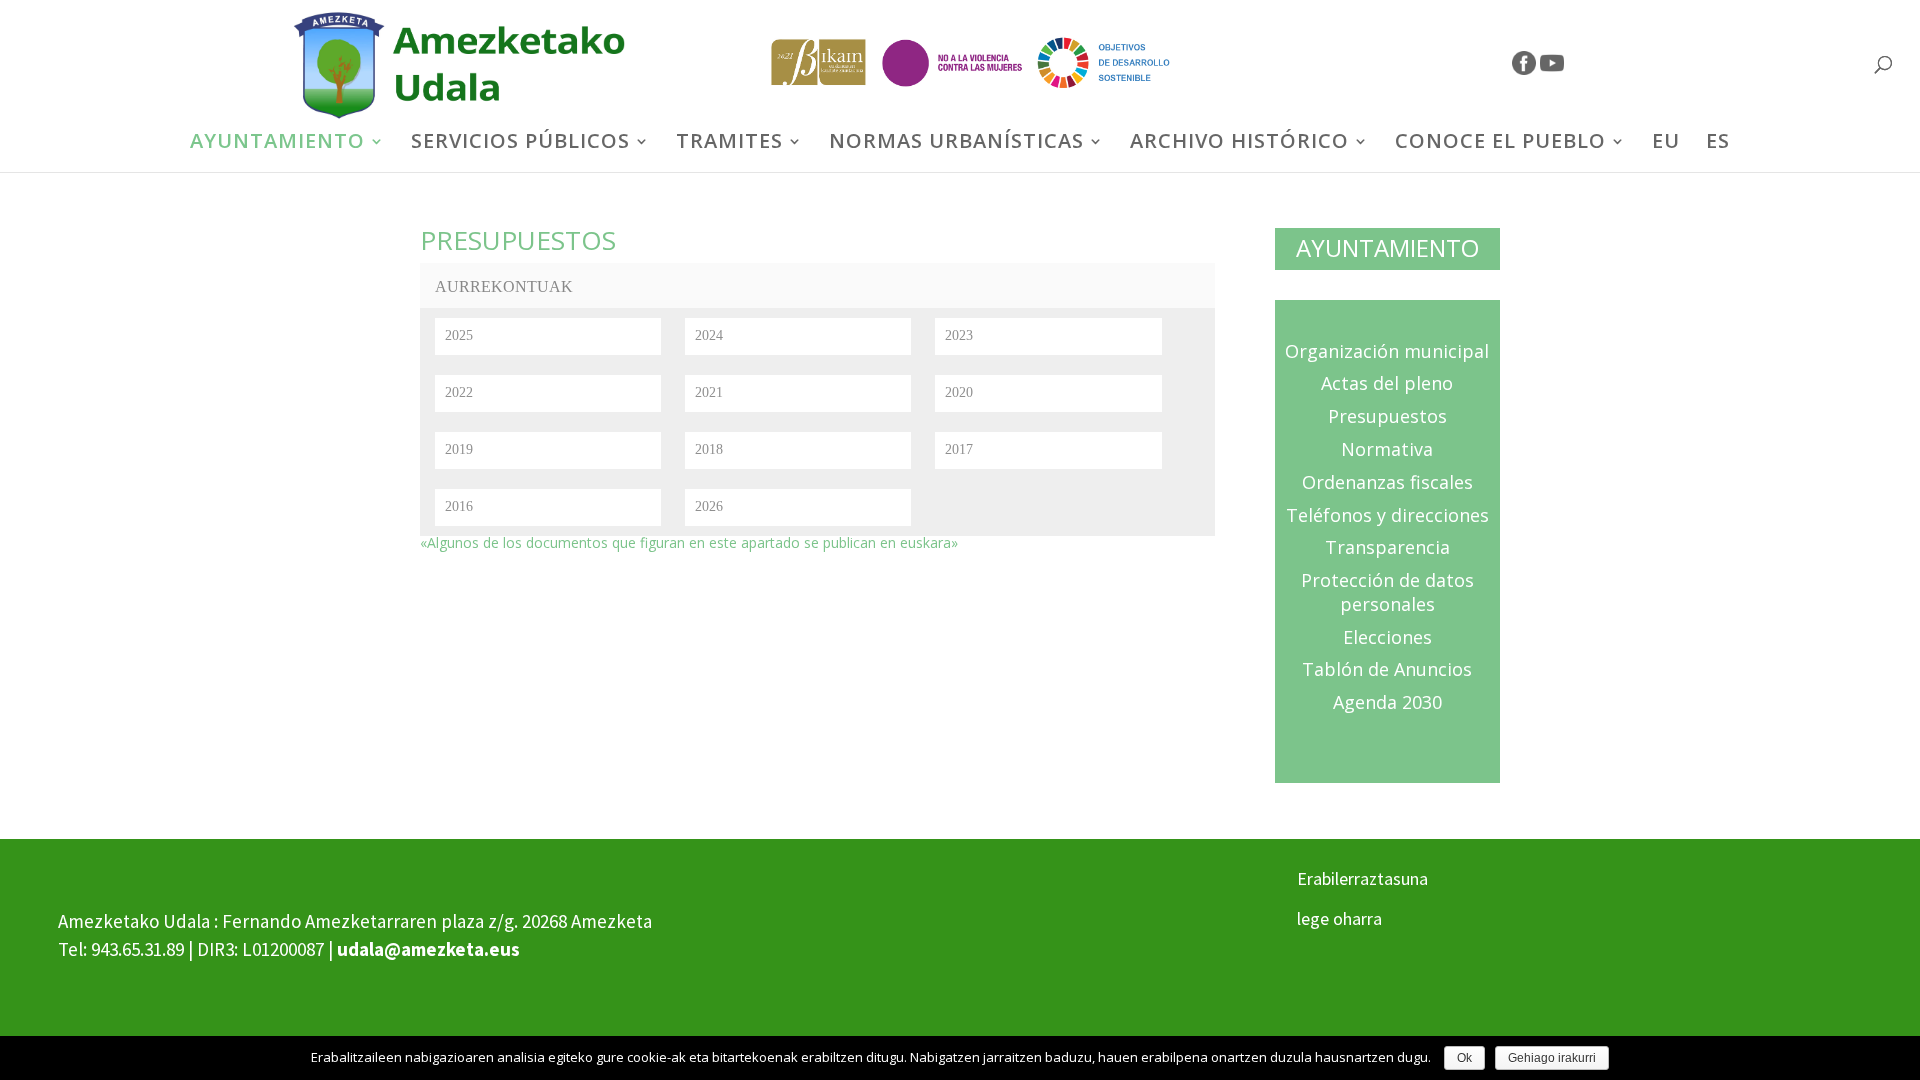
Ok (1464, 1058)
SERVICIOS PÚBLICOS (520, 144)
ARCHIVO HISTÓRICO (1239, 144)
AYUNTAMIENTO (277, 144)
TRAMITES (729, 144)
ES (1718, 144)
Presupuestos (1387, 416)
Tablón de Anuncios (1387, 669)
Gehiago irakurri (1552, 1058)
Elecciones (1387, 637)
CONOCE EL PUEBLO (1500, 144)
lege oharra (1339, 918)
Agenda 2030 (1387, 702)
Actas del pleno (1387, 383)
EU (1666, 144)
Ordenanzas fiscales (1387, 482)
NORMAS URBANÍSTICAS (956, 144)
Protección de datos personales (1387, 592)
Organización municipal (1387, 351)
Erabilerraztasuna (1362, 878)
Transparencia (1387, 547)
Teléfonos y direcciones (1387, 515)
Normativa (1387, 449)
